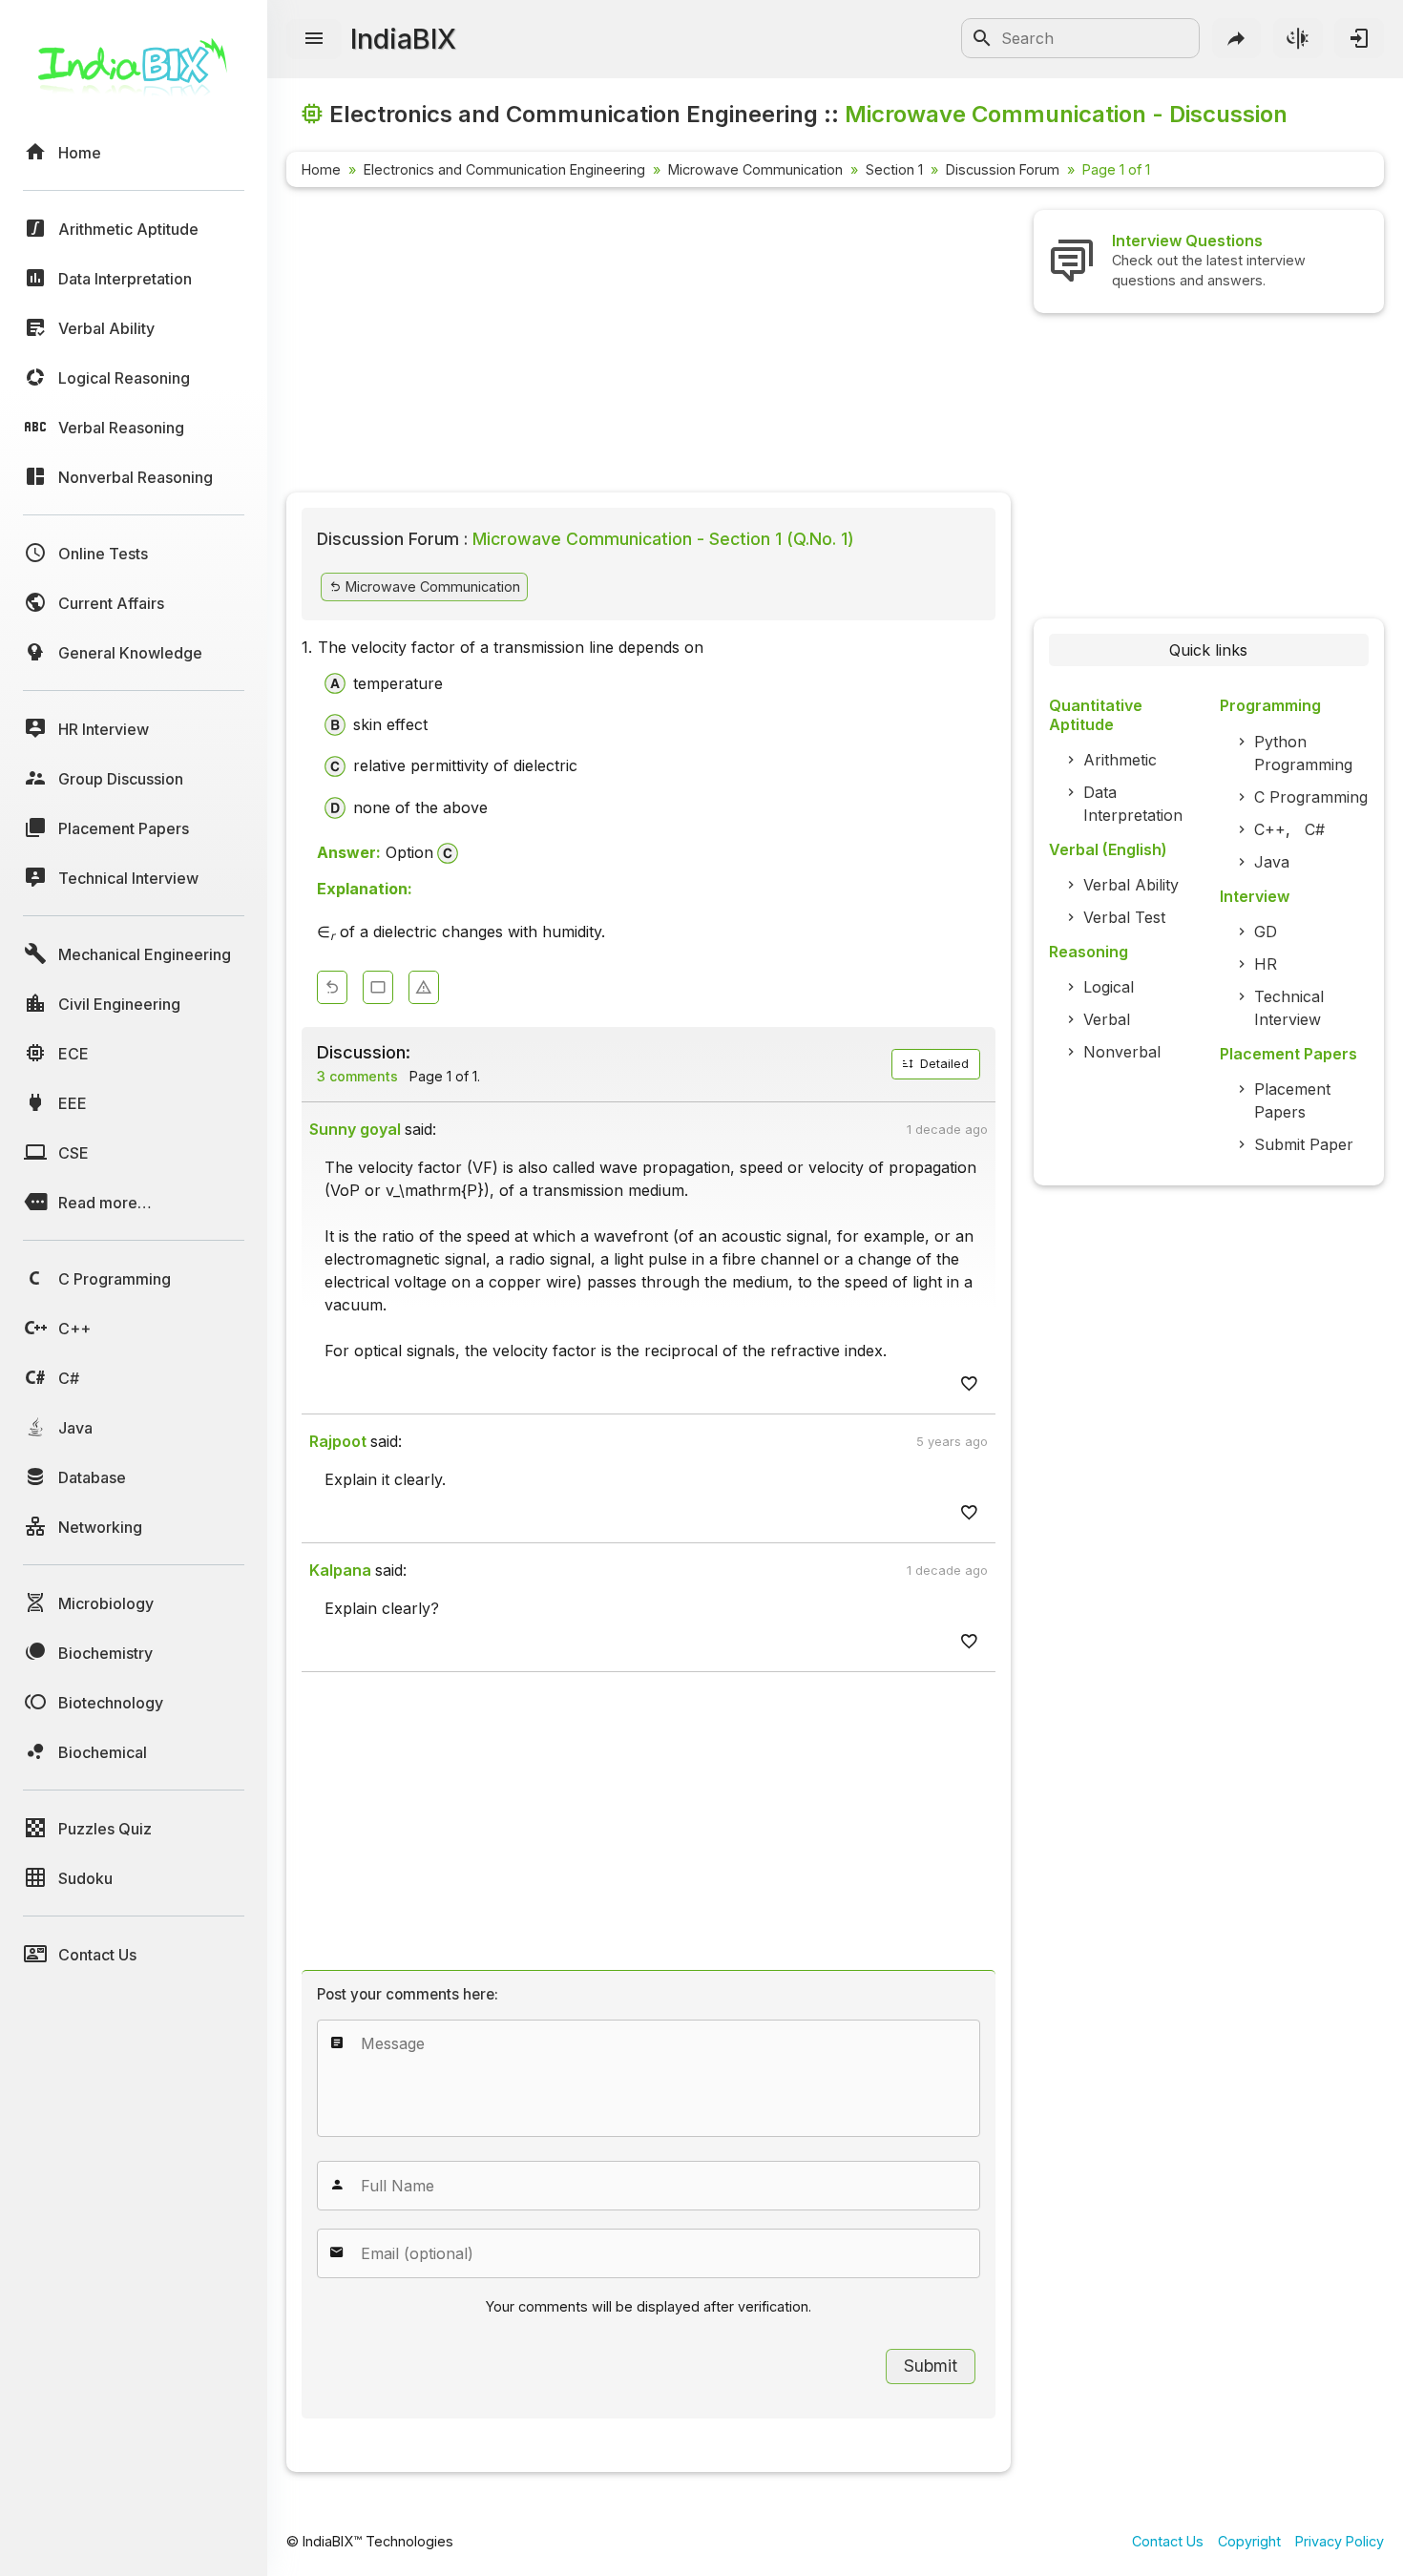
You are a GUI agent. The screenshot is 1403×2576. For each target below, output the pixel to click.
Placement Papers (1292, 1100)
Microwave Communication (755, 169)
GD (1266, 932)
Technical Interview (1289, 1008)
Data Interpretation (1133, 804)
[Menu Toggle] (314, 39)
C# (1315, 829)
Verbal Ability (1131, 885)
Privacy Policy (1340, 2541)
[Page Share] (1237, 38)
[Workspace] (378, 987)
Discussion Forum (1003, 169)
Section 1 (894, 169)
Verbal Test (1124, 917)
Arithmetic (1120, 760)
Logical (1109, 987)
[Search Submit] (982, 38)
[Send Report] (424, 987)
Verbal (1107, 1019)
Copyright (1249, 2541)
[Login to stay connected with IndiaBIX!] (1359, 38)
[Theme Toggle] (1298, 38)
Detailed (942, 1064)
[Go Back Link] (332, 987)
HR (1266, 964)
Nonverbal (1122, 1052)
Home (321, 169)
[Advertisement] (649, 344)
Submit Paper (1304, 1144)
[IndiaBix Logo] (134, 74)
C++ (1270, 829)
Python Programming (1303, 753)
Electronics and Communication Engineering (504, 169)
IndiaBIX (403, 39)
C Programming (1311, 797)
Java (1272, 862)
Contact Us (1168, 2541)
